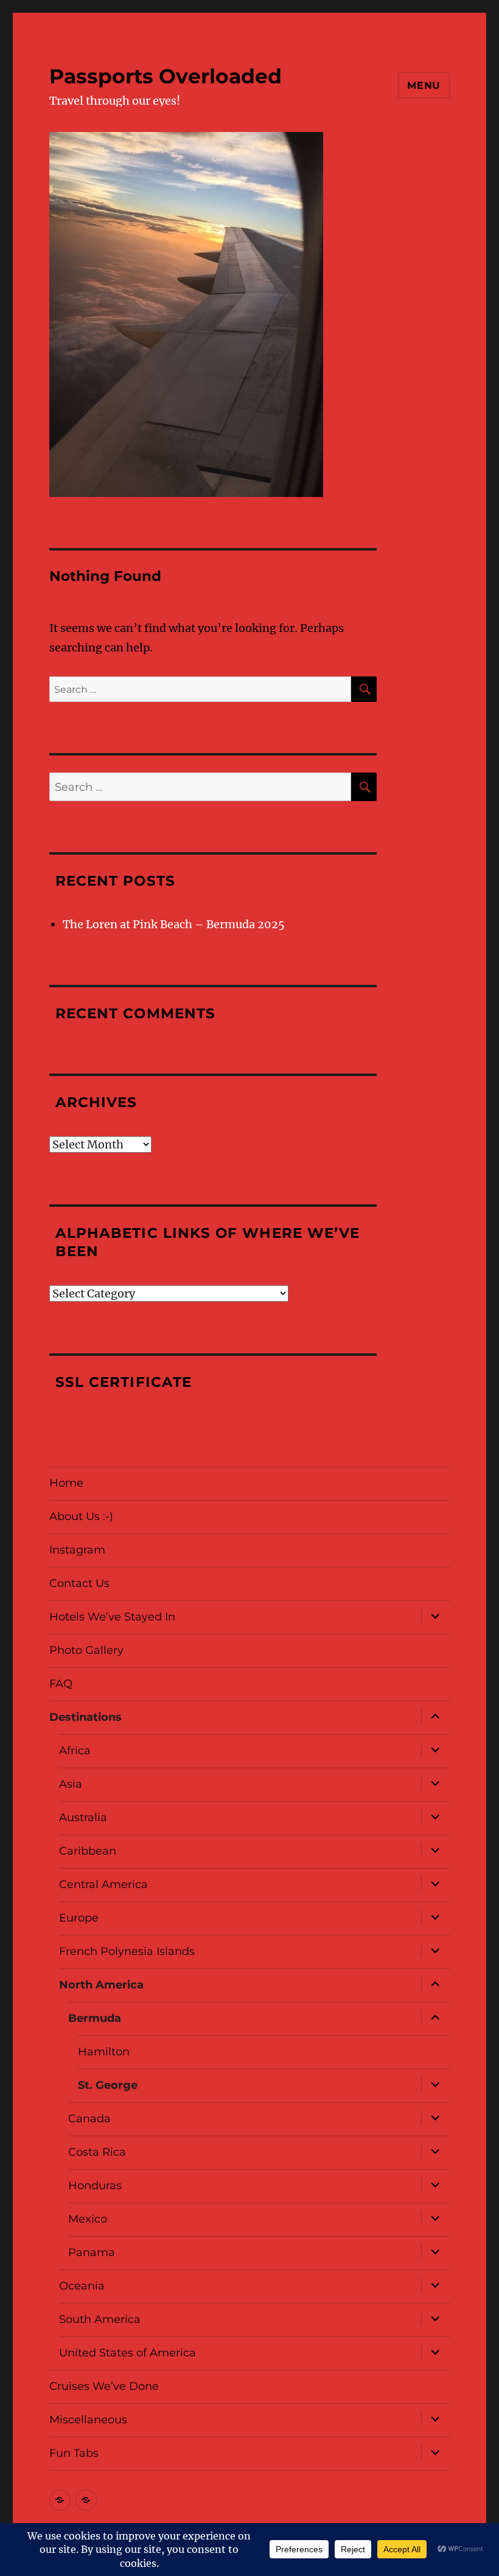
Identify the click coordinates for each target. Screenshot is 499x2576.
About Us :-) (81, 1516)
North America (101, 1985)
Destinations (85, 1717)
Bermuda (95, 2018)
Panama (92, 2252)
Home (66, 1483)
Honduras (95, 2185)
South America (100, 2319)
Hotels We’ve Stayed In (112, 1617)
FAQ (61, 1684)
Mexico (88, 2219)
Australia (83, 1817)
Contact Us (79, 1583)
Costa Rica (97, 2152)
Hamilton (104, 2052)
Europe (79, 1918)
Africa (75, 1751)
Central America (103, 1884)
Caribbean (88, 1851)
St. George (108, 2085)
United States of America (127, 2353)
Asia (71, 1784)
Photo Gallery (86, 1650)
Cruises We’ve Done (104, 2386)
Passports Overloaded (166, 76)
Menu (424, 85)
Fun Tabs (74, 2453)
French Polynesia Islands (127, 1951)
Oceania (82, 2286)
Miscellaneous (88, 2420)
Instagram (77, 1550)
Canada (89, 2119)
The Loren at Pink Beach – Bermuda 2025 (174, 924)
